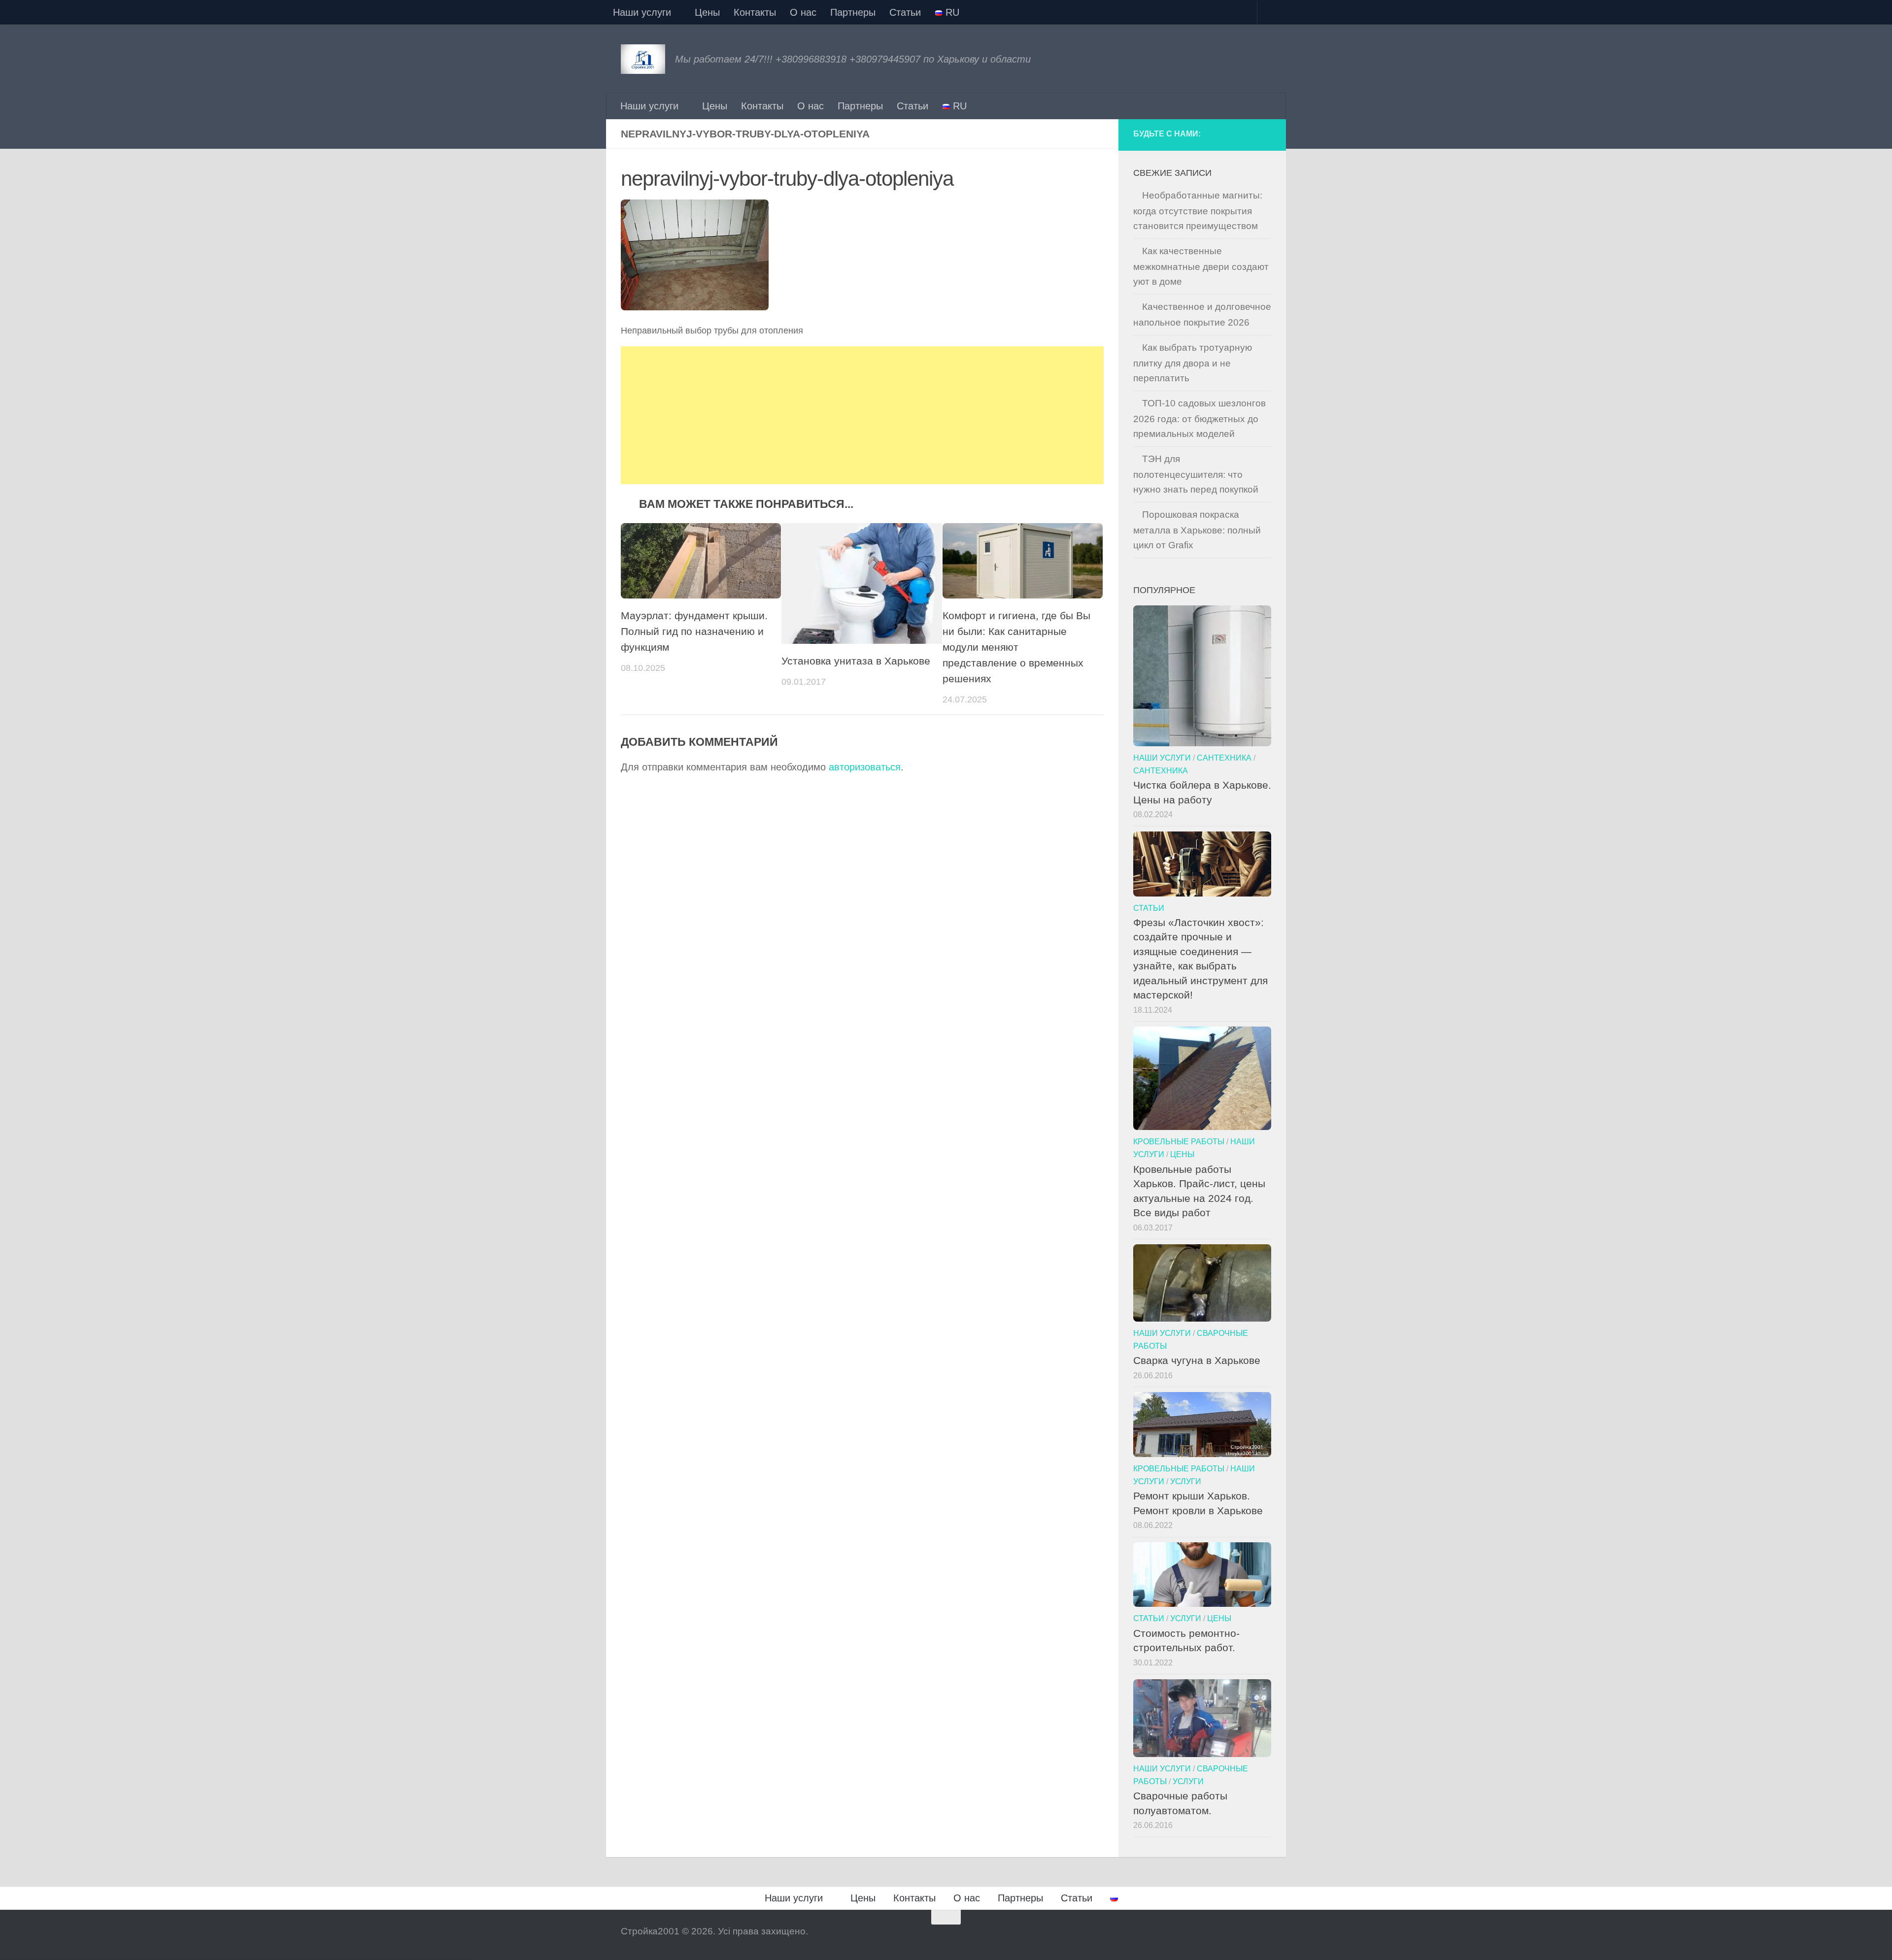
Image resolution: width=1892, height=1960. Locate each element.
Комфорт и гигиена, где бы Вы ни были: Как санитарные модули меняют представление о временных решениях (1016, 647)
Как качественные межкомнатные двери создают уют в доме (1201, 266)
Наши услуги (642, 12)
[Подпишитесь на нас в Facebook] (1226, 135)
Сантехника (1224, 758)
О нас (803, 12)
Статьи (905, 12)
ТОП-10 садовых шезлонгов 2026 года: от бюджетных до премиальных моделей (1199, 418)
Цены (707, 12)
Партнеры (853, 12)
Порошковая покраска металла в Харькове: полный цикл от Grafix (1197, 530)
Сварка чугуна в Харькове (1197, 1360)
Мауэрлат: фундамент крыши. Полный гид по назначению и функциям (694, 631)
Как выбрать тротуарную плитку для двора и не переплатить (1193, 363)
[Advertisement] (862, 415)
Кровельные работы (1179, 1141)
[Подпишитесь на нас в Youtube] (1264, 135)
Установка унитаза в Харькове (856, 661)
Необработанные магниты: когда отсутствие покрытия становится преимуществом (1198, 211)
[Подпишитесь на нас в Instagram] (1245, 135)
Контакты (755, 12)
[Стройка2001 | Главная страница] (643, 59)
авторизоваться (865, 767)
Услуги (1186, 1481)
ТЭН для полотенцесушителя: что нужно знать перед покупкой (1196, 474)
